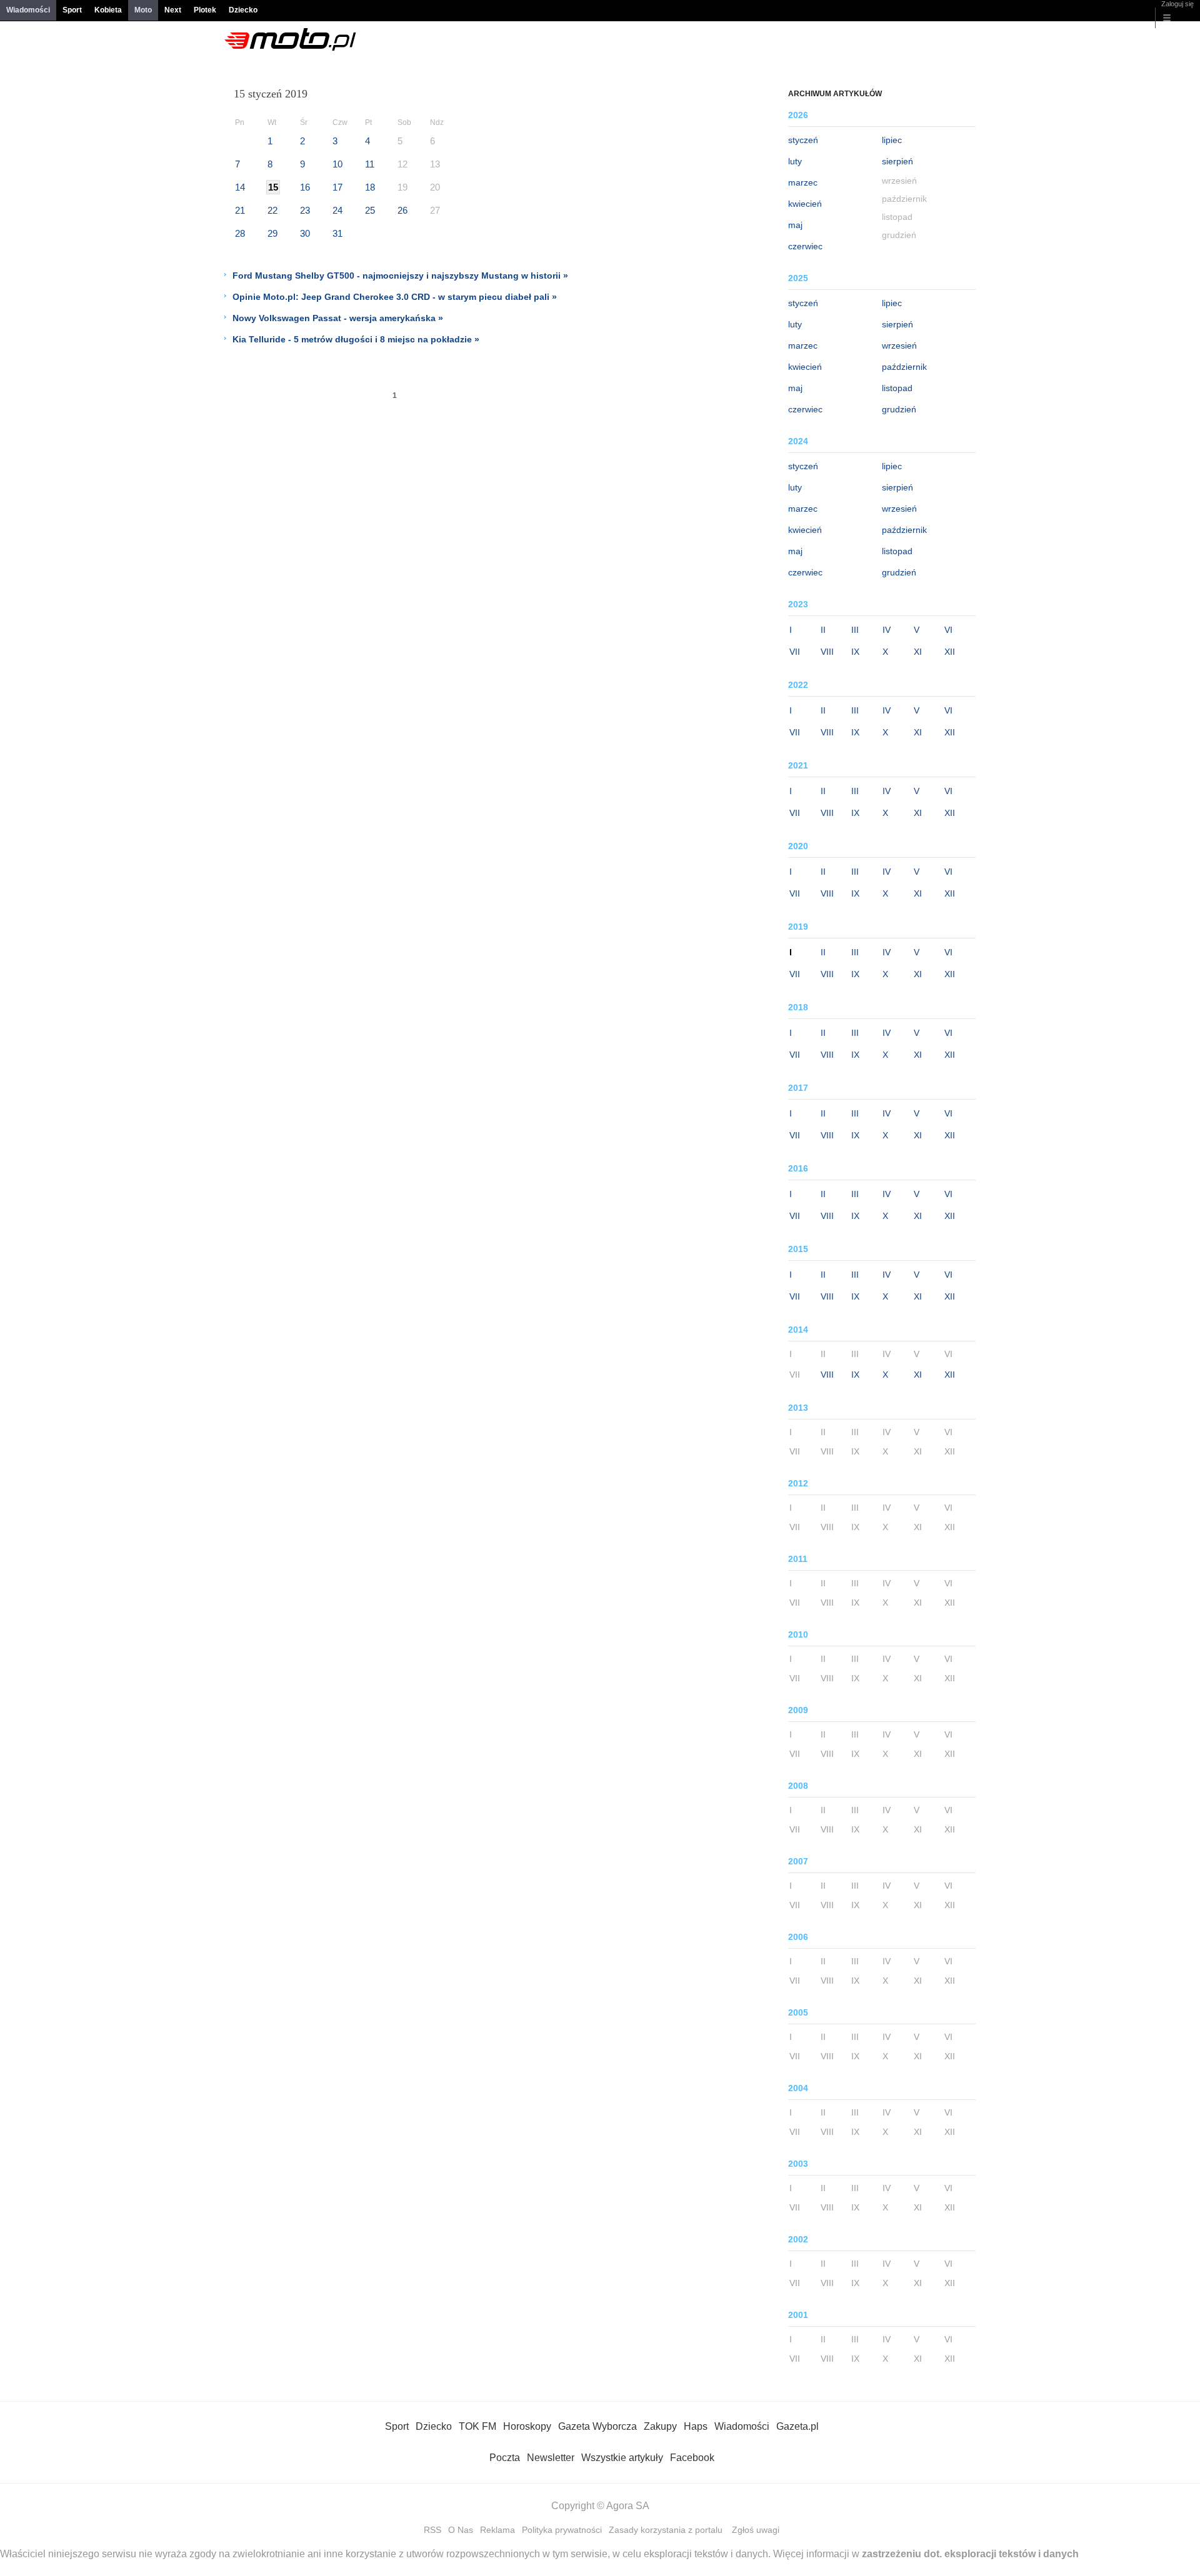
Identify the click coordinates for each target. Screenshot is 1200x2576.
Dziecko (243, 10)
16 (305, 187)
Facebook (692, 2458)
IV (887, 630)
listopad (897, 388)
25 (370, 210)
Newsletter (551, 2458)
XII (950, 652)
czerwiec (805, 246)
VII (795, 652)
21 (240, 210)
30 (305, 233)
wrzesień (899, 346)
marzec (803, 182)
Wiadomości (28, 10)
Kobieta (108, 10)
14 (240, 187)
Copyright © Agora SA (600, 2506)
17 (337, 187)
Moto (143, 10)
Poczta (505, 2458)
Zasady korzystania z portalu (666, 2530)
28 (240, 233)
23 (305, 210)
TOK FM (477, 2426)
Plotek (205, 10)
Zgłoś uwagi (756, 2530)
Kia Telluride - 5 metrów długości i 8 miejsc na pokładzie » (356, 339)
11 (370, 164)
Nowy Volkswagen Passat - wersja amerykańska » (338, 318)
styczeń (803, 140)
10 (337, 164)
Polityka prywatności (562, 2530)
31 (337, 233)
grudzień (899, 409)
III (855, 630)
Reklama (497, 2530)
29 (272, 233)
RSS (432, 2530)
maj (795, 225)
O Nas (461, 2530)
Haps (696, 2426)
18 (370, 187)
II (823, 630)
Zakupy (660, 2426)
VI (948, 630)
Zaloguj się (1177, 4)
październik (904, 367)
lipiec (892, 140)
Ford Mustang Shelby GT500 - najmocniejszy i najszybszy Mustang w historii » (400, 276)
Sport (72, 10)
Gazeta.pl (797, 2426)
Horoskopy (527, 2426)
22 (272, 210)
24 (337, 210)
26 (402, 210)
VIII (827, 652)
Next (173, 10)
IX (855, 652)
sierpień (897, 161)
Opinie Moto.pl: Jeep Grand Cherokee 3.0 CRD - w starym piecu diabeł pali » (395, 297)
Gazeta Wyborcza (597, 2426)
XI (918, 652)
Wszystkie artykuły (622, 2458)
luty (795, 161)
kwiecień (805, 204)
